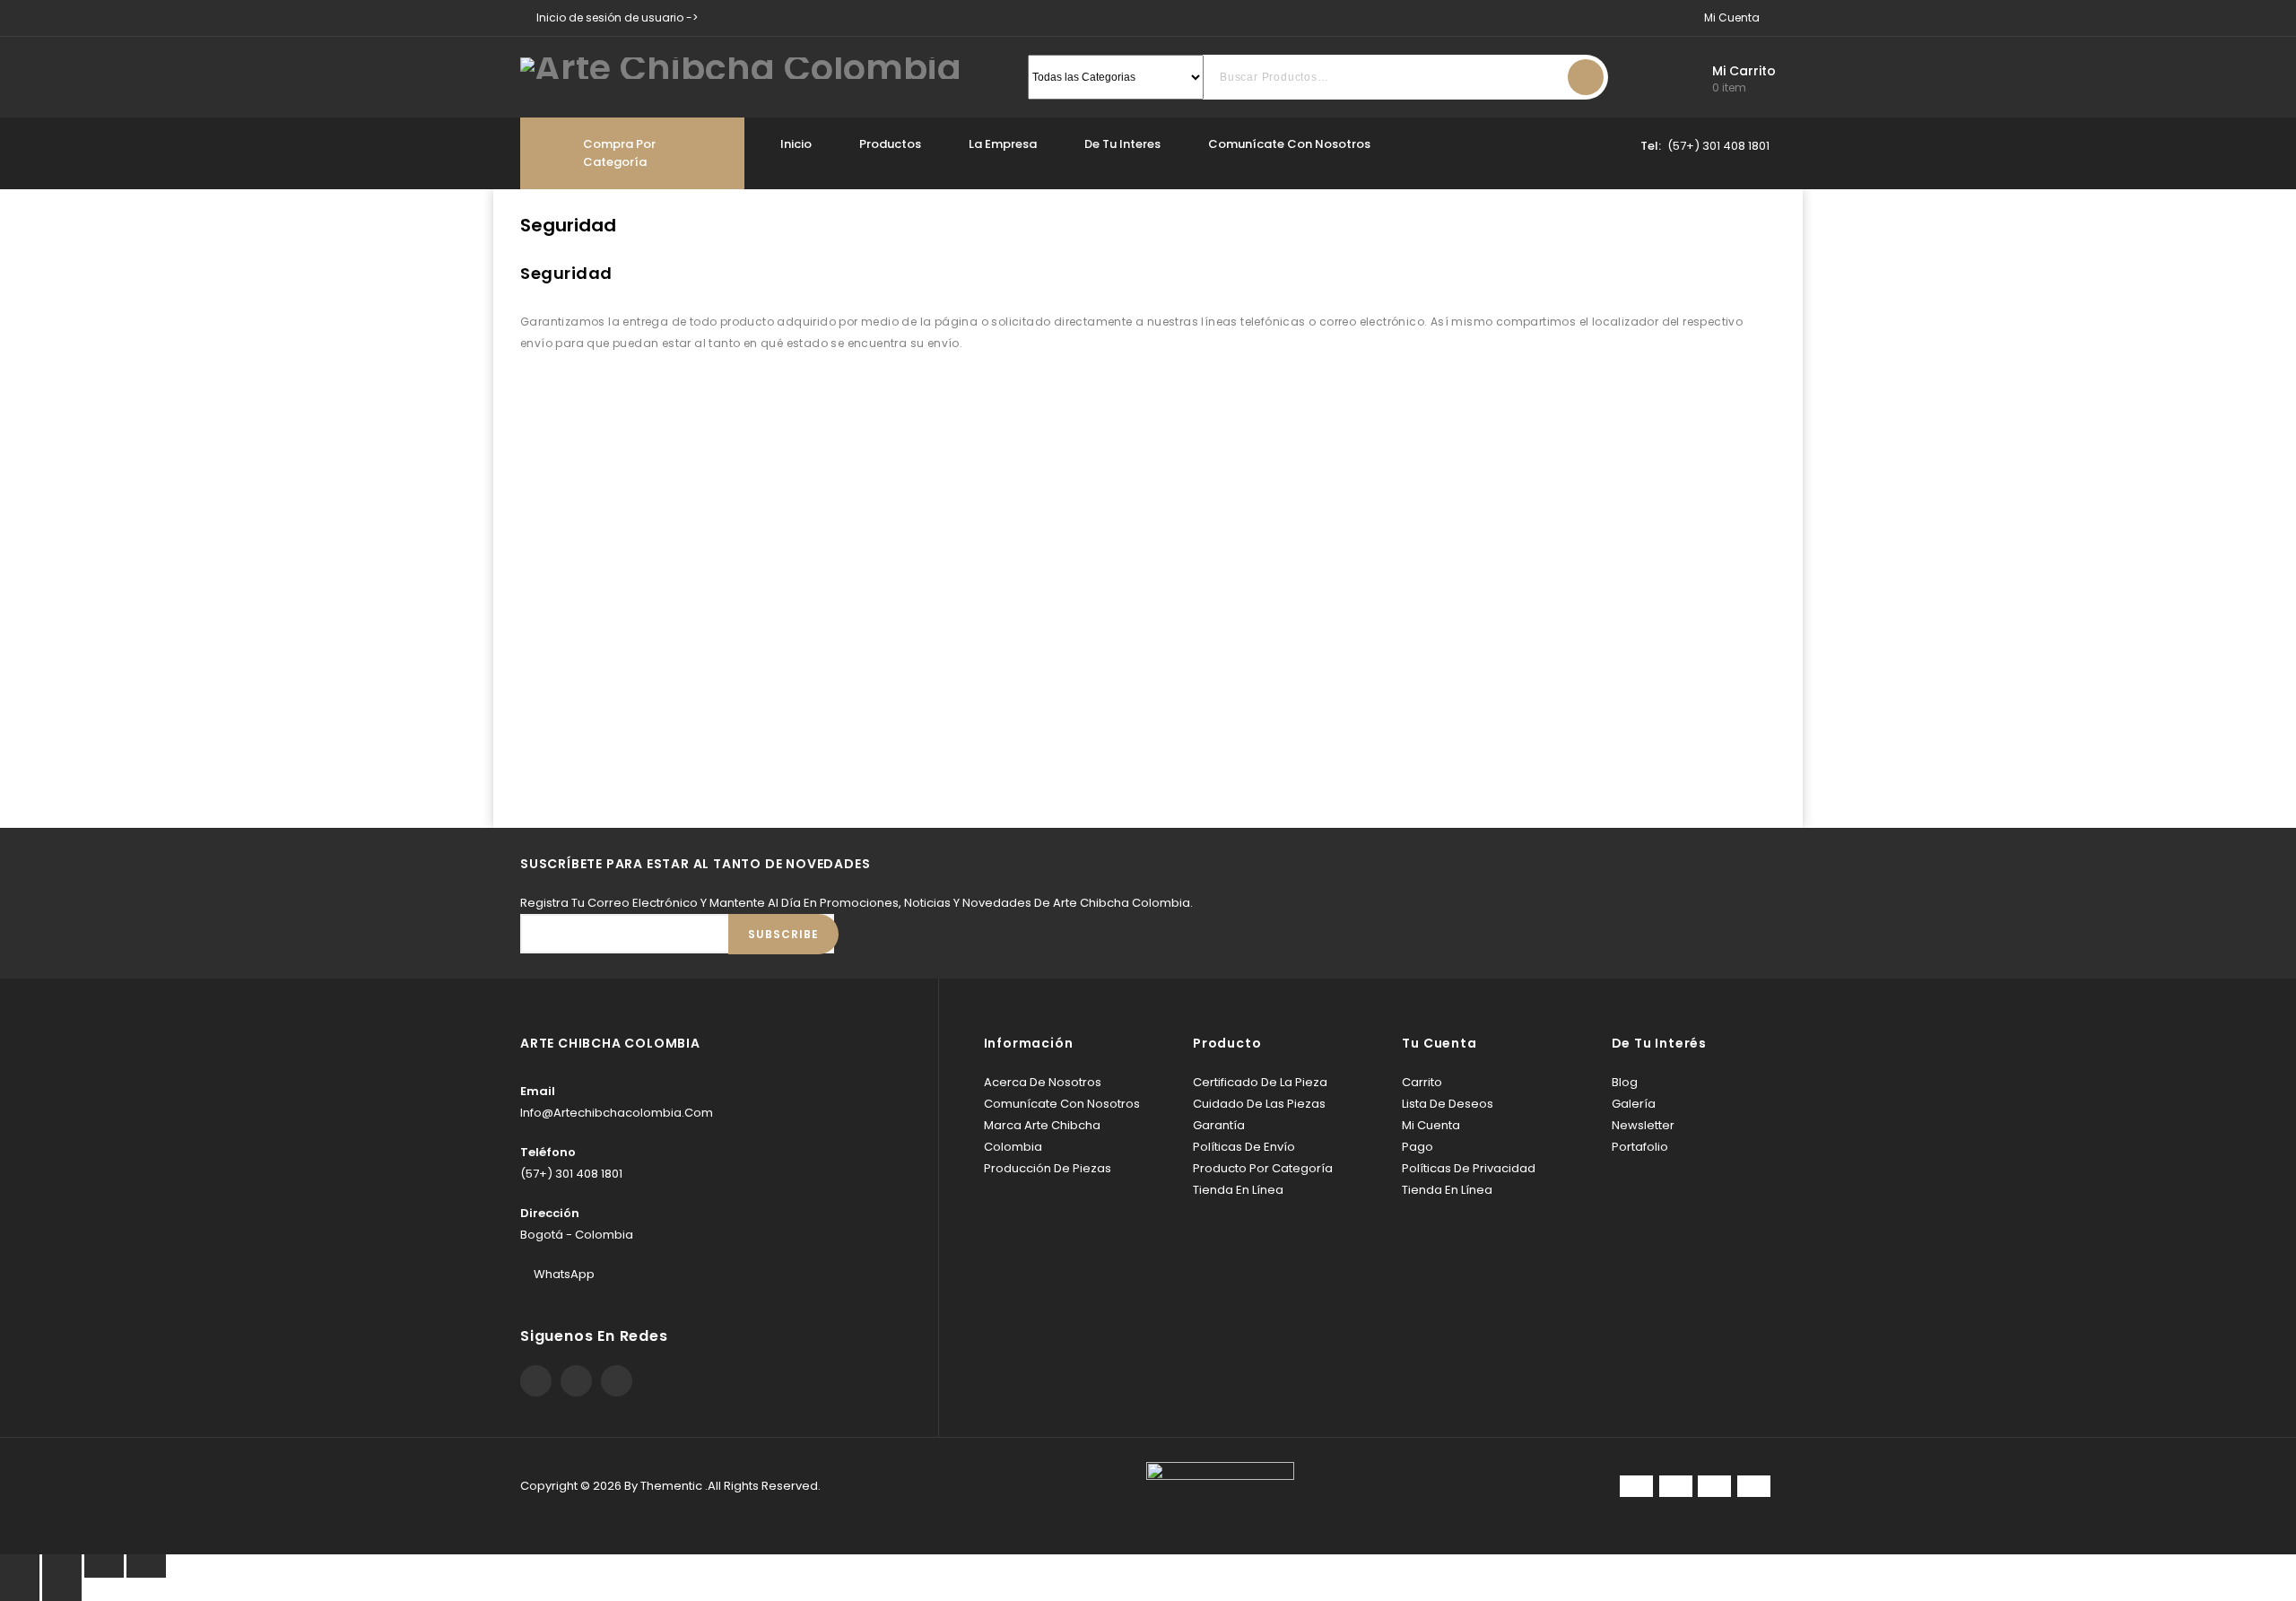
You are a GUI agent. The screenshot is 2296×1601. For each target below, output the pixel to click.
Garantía (1219, 1125)
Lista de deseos (1448, 1104)
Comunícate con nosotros (1289, 144)
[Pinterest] (576, 1381)
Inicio (796, 144)
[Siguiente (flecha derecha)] (62, 1589)
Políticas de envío (1244, 1147)
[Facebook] (536, 1381)
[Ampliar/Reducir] (146, 1566)
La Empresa (1003, 144)
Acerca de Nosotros (1043, 1082)
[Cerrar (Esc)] (20, 1566)
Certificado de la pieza (1260, 1082)
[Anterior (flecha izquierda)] (20, 1589)
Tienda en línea (1238, 1190)
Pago (1418, 1147)
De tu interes (1122, 144)
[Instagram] (617, 1381)
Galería (1634, 1104)
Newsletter (1643, 1125)
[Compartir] (62, 1566)
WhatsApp (564, 1274)
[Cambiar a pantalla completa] (104, 1566)
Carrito (1422, 1082)
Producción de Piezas (1048, 1168)
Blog (1625, 1082)
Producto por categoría (1263, 1168)
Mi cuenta (1431, 1125)
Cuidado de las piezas (1259, 1104)
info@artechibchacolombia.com (617, 1113)
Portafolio (1640, 1147)
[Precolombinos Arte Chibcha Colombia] (741, 67)
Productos (890, 144)
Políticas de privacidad (1469, 1168)
